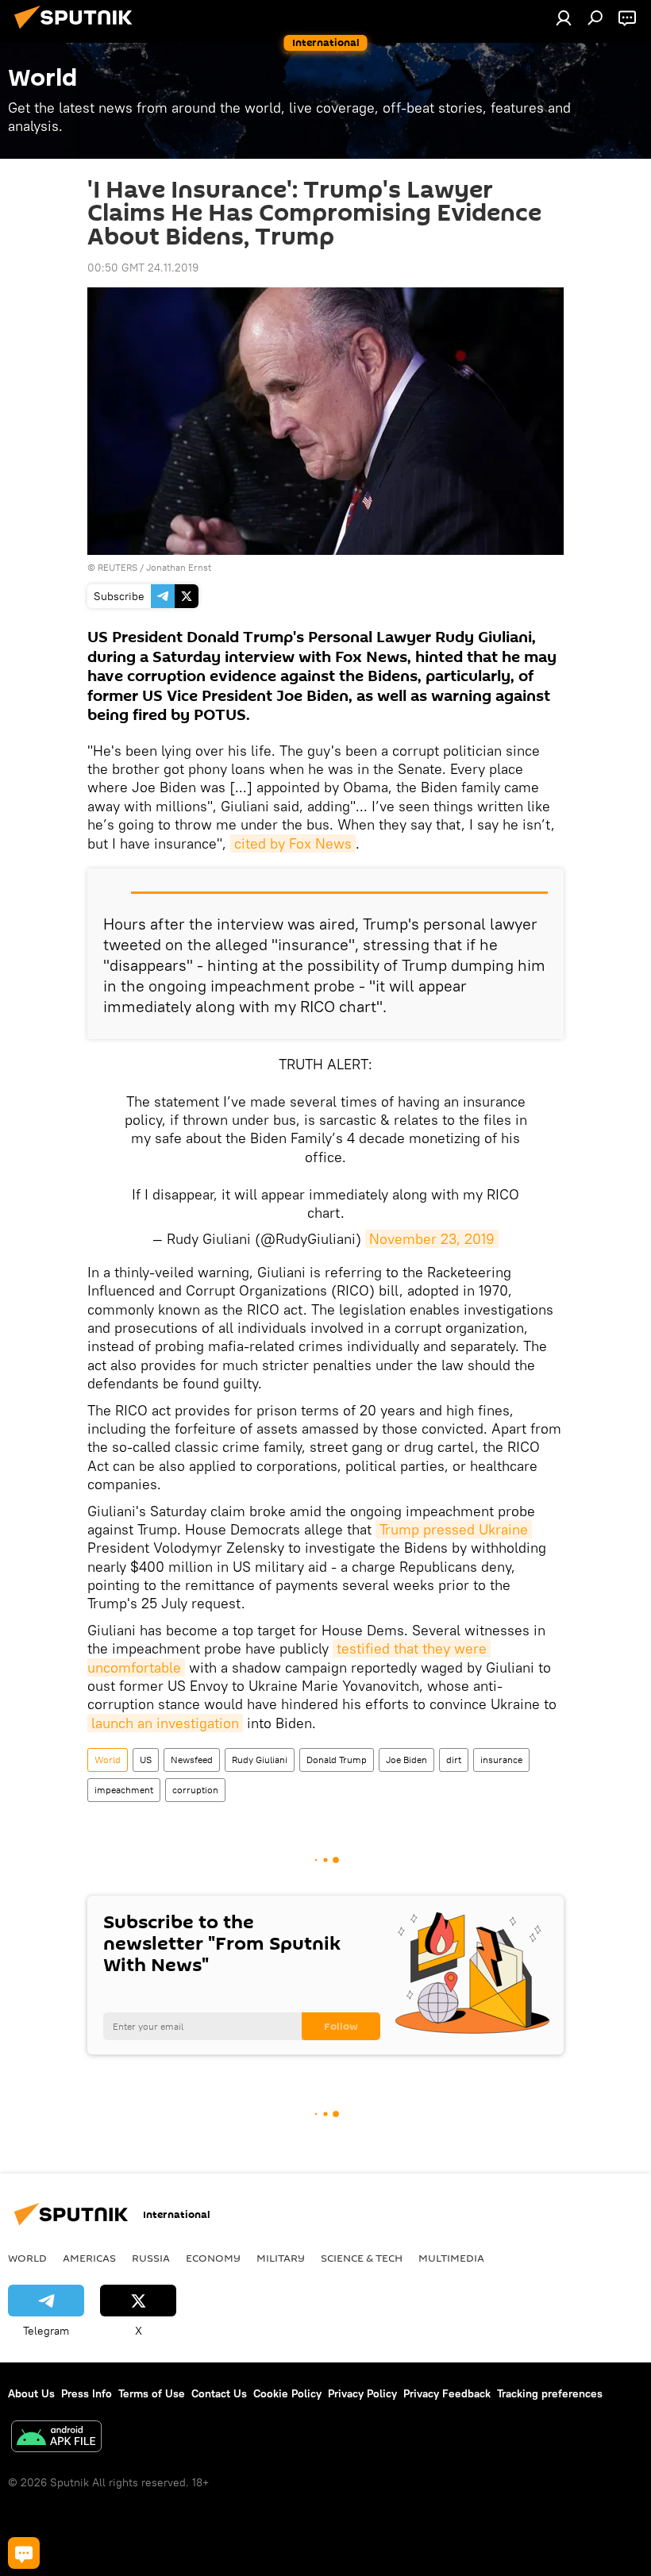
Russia (151, 2258)
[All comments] (24, 2553)
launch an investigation (165, 1723)
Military (281, 2258)
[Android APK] (56, 2438)
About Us (31, 2393)
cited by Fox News (293, 843)
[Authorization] (564, 17)
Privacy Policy (362, 2393)
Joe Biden (406, 1760)
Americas (89, 2258)
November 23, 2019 (432, 1239)
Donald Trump (337, 1760)
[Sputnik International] (78, 31)
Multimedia (451, 2258)
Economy (213, 2258)
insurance (501, 1760)
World (108, 1760)
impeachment (124, 1790)
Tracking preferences (550, 2393)
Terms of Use (152, 2393)
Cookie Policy (287, 2393)
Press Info (87, 2393)
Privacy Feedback (447, 2393)
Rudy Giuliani (260, 1760)
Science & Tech (362, 2258)
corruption (195, 1790)
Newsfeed (192, 1760)
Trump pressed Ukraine (454, 1529)
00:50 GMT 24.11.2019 (143, 268)
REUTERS (117, 567)
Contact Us (219, 2393)
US (146, 1760)
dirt (454, 1760)
